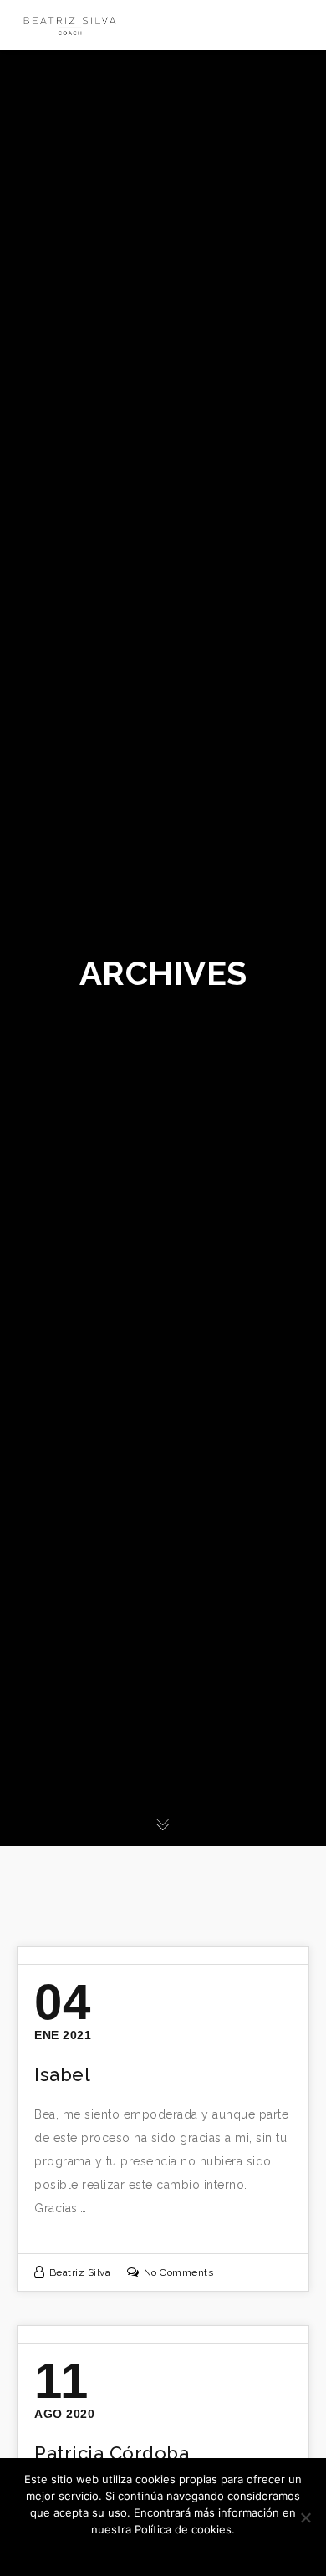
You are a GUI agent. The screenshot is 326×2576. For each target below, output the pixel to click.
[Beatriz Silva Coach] (70, 25)
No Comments (179, 2272)
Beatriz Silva (80, 2272)
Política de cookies (178, 2551)
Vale (110, 2551)
